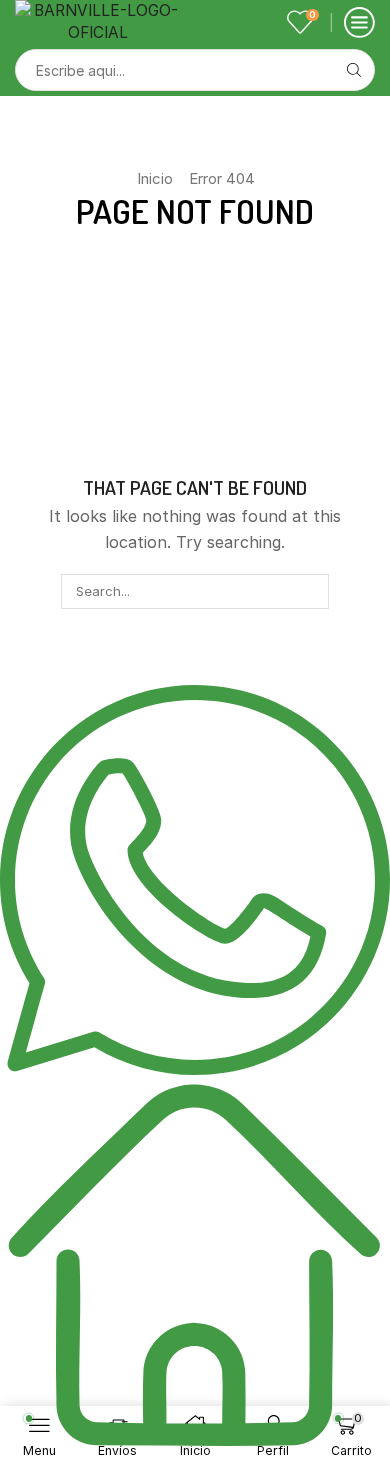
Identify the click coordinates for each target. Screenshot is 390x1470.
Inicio (155, 178)
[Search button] (354, 70)
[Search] (311, 591)
